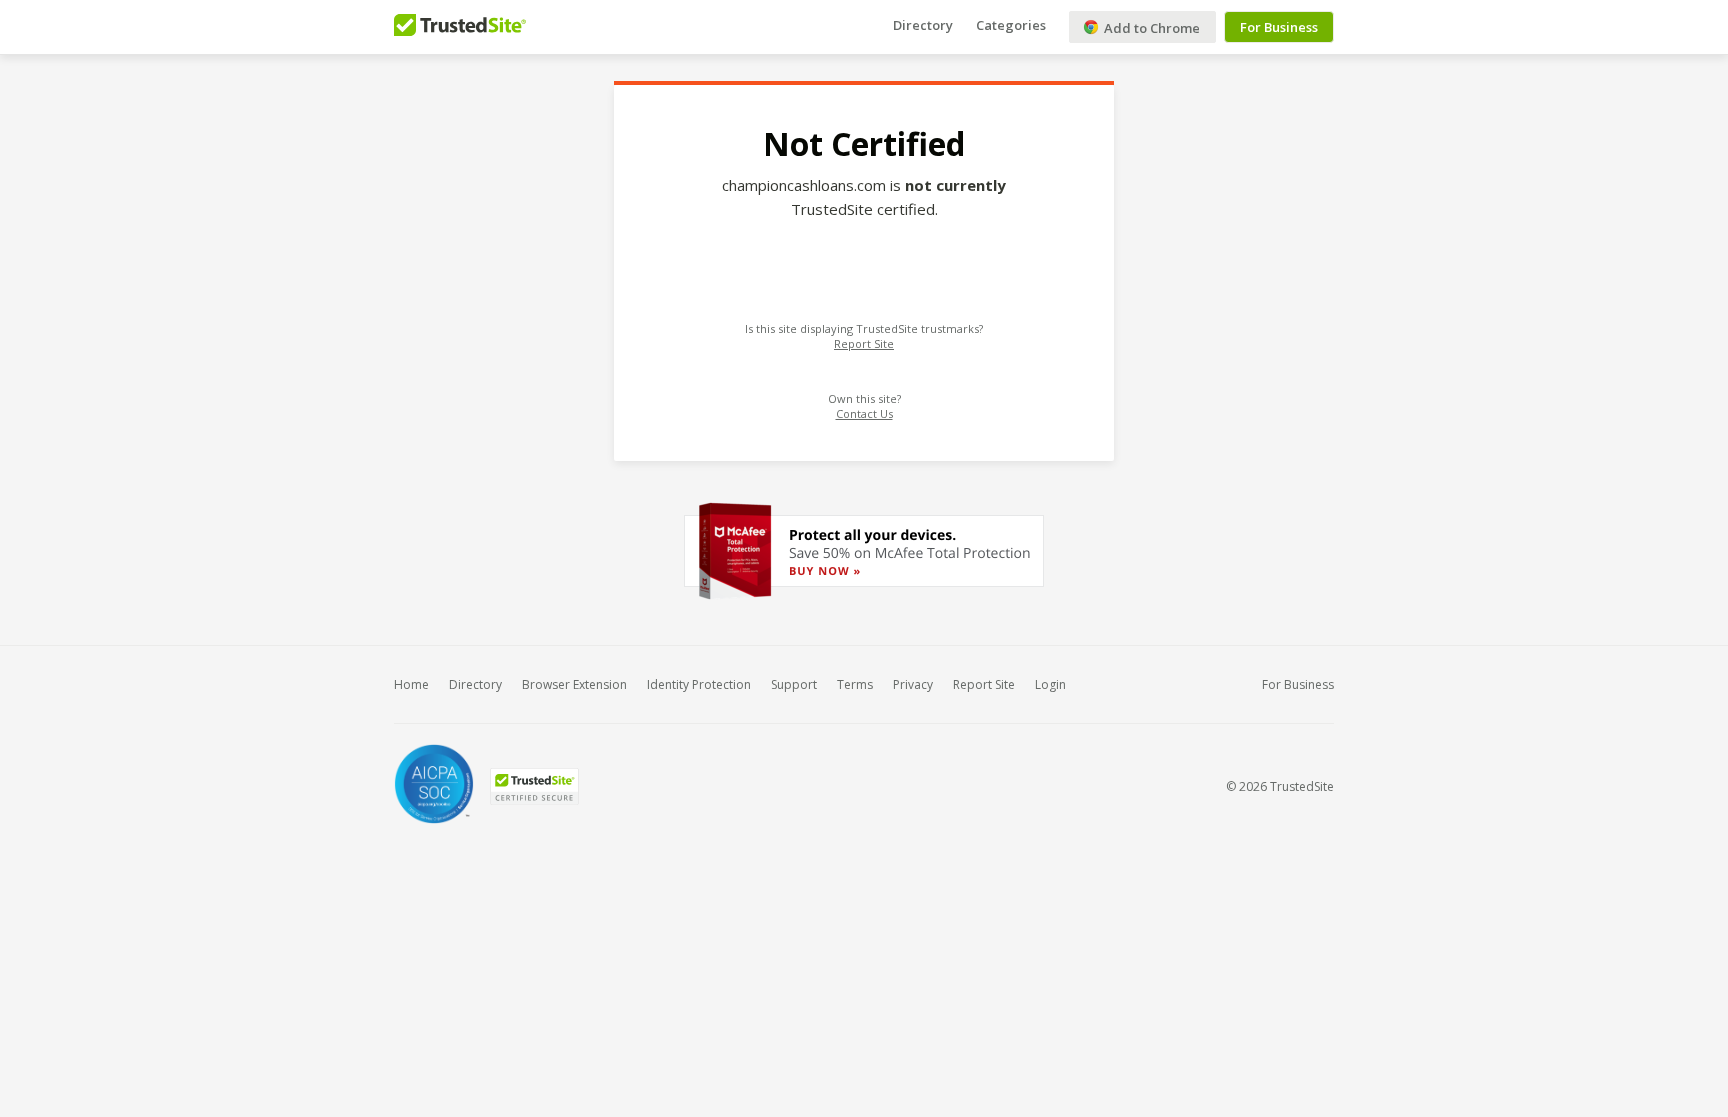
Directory (923, 25)
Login (1050, 684)
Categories (1011, 25)
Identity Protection (699, 684)
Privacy (913, 684)
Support (794, 684)
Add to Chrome (1150, 28)
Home (411, 684)
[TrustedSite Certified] (534, 786)
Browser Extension (574, 684)
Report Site (864, 343)
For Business (1279, 27)
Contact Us (864, 413)
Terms (855, 684)
